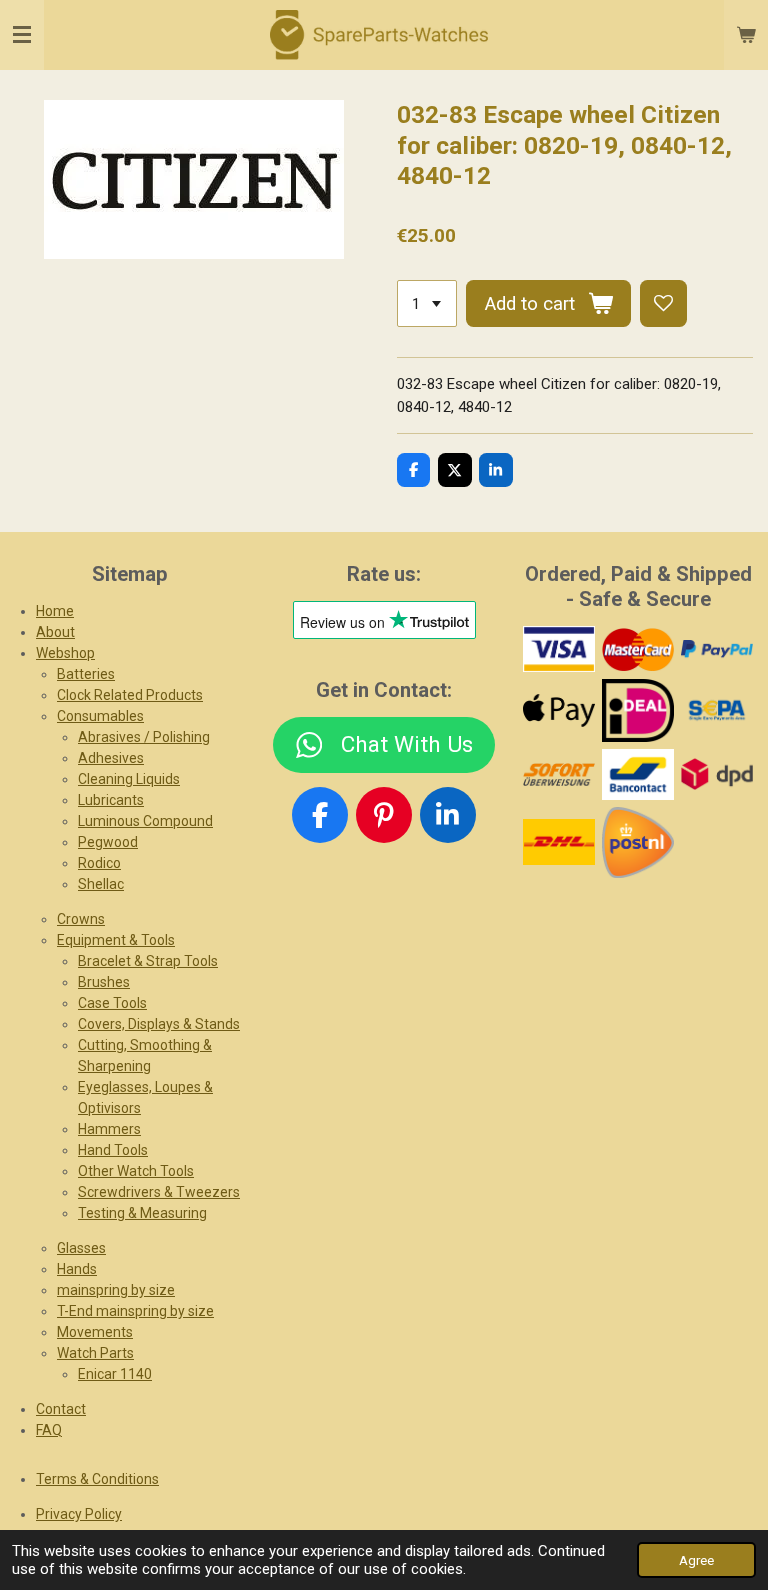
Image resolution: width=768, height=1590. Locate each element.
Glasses (81, 1248)
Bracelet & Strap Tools (148, 961)
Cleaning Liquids (129, 779)
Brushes (104, 982)
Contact (61, 1409)
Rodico (99, 863)
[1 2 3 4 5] (427, 303)
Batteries (86, 674)
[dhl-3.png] (559, 842)
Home (55, 611)
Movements (95, 1332)
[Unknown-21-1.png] (637, 774)
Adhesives (111, 758)
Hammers (109, 1129)
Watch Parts (95, 1353)
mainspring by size (116, 1290)
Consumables (100, 716)
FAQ (49, 1430)
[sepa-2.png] (716, 711)
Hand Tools (113, 1150)
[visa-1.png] (559, 649)
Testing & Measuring (142, 1213)
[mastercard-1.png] (637, 649)
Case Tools (112, 1003)
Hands (77, 1269)
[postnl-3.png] (637, 842)
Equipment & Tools (116, 940)
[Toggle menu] (22, 35)
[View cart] (746, 35)
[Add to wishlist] (663, 303)
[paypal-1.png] (716, 649)
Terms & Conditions (97, 1479)
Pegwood (108, 842)
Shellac (101, 884)
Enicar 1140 (115, 1374)
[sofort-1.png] (559, 774)
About (55, 632)
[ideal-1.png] (637, 711)
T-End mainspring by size (135, 1311)
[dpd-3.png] (716, 774)
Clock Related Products (130, 695)
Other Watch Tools (136, 1171)
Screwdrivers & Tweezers (159, 1192)
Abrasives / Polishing (144, 737)
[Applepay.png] (559, 711)
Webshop (65, 653)
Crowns (81, 919)
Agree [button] (696, 1560)
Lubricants (111, 800)
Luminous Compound (145, 821)
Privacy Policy (79, 1514)
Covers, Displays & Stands (159, 1024)
